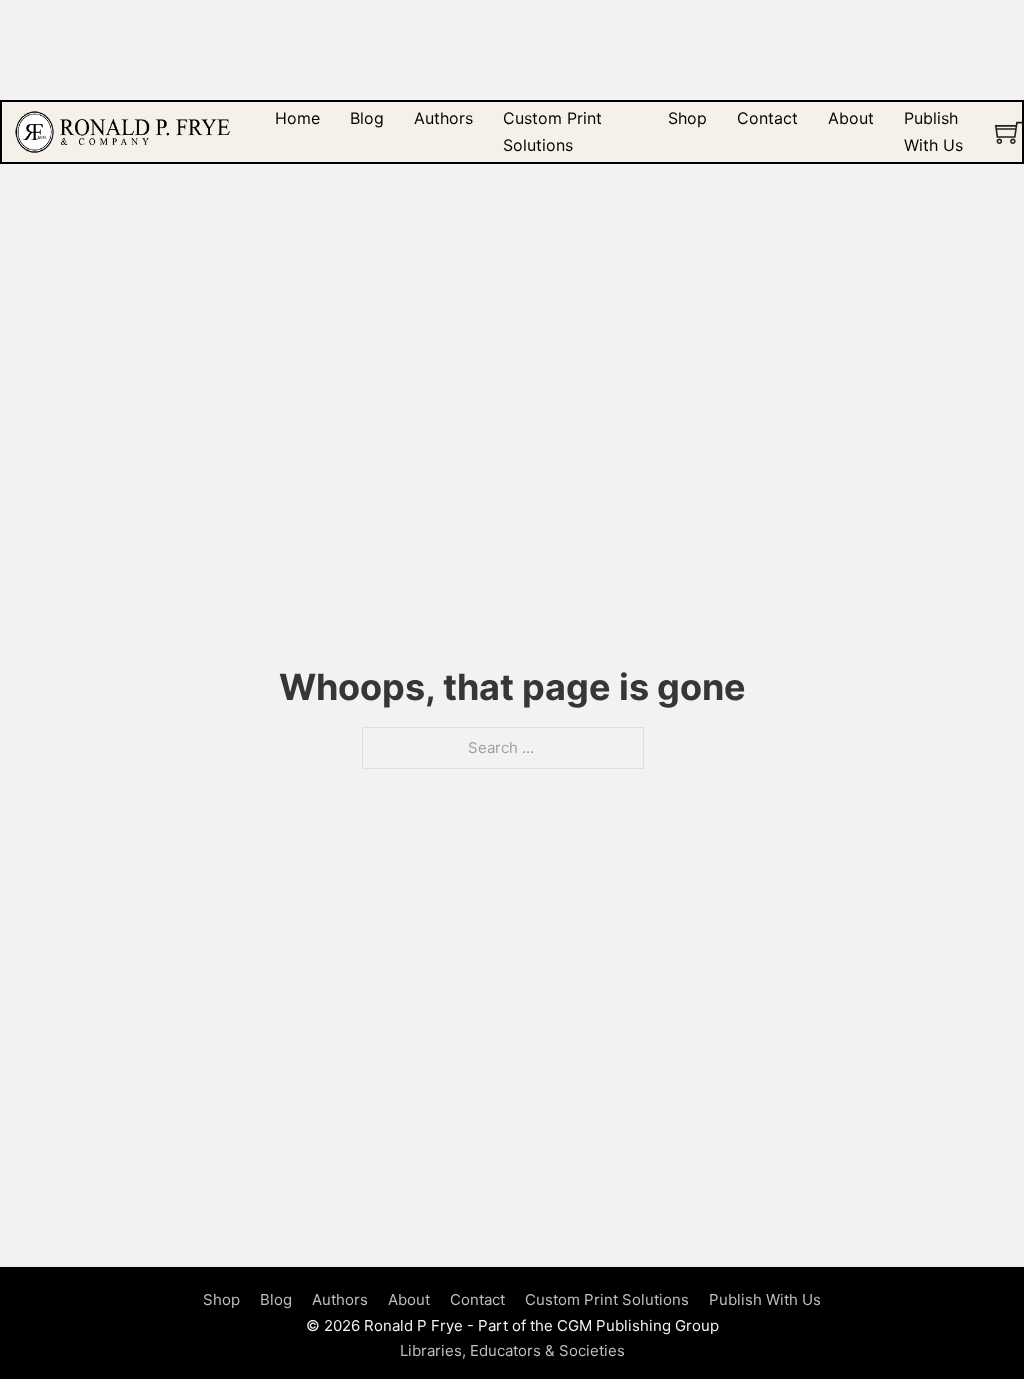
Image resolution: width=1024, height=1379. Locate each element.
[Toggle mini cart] (1008, 132)
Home (297, 118)
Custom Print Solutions (552, 131)
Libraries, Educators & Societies (512, 1350)
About (851, 118)
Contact (767, 118)
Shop (687, 118)
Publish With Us (933, 131)
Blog (367, 118)
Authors (443, 118)
